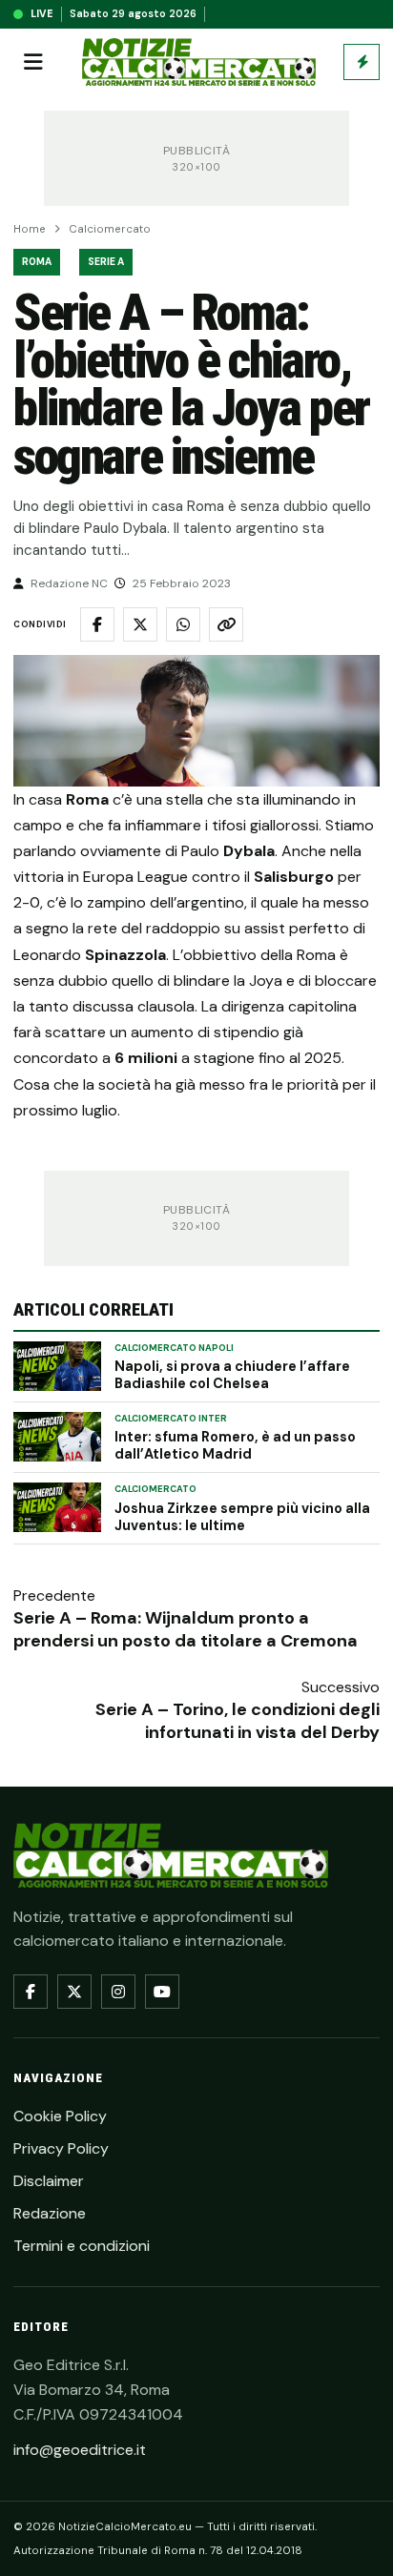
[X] (74, 1992)
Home (30, 229)
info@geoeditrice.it (80, 2450)
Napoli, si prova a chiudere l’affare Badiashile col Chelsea (232, 1375)
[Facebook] (31, 1992)
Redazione (50, 2213)
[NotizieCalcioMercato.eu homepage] (199, 62)
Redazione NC (69, 583)
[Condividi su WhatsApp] (183, 624)
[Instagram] (118, 1992)
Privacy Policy (61, 2148)
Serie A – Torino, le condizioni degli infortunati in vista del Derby (238, 1721)
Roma (37, 262)
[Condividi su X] (140, 624)
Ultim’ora (362, 62)
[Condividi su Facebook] (97, 624)
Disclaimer (49, 2181)
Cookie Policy (60, 2116)
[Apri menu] (33, 62)
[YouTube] (162, 1992)
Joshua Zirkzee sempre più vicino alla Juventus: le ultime (242, 1517)
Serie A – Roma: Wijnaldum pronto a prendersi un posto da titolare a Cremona (186, 1629)
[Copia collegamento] (226, 624)
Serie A (106, 262)
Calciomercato (110, 229)
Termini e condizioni (82, 2246)
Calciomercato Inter (171, 1419)
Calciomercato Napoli (174, 1348)
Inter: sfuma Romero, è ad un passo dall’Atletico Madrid (235, 1445)
